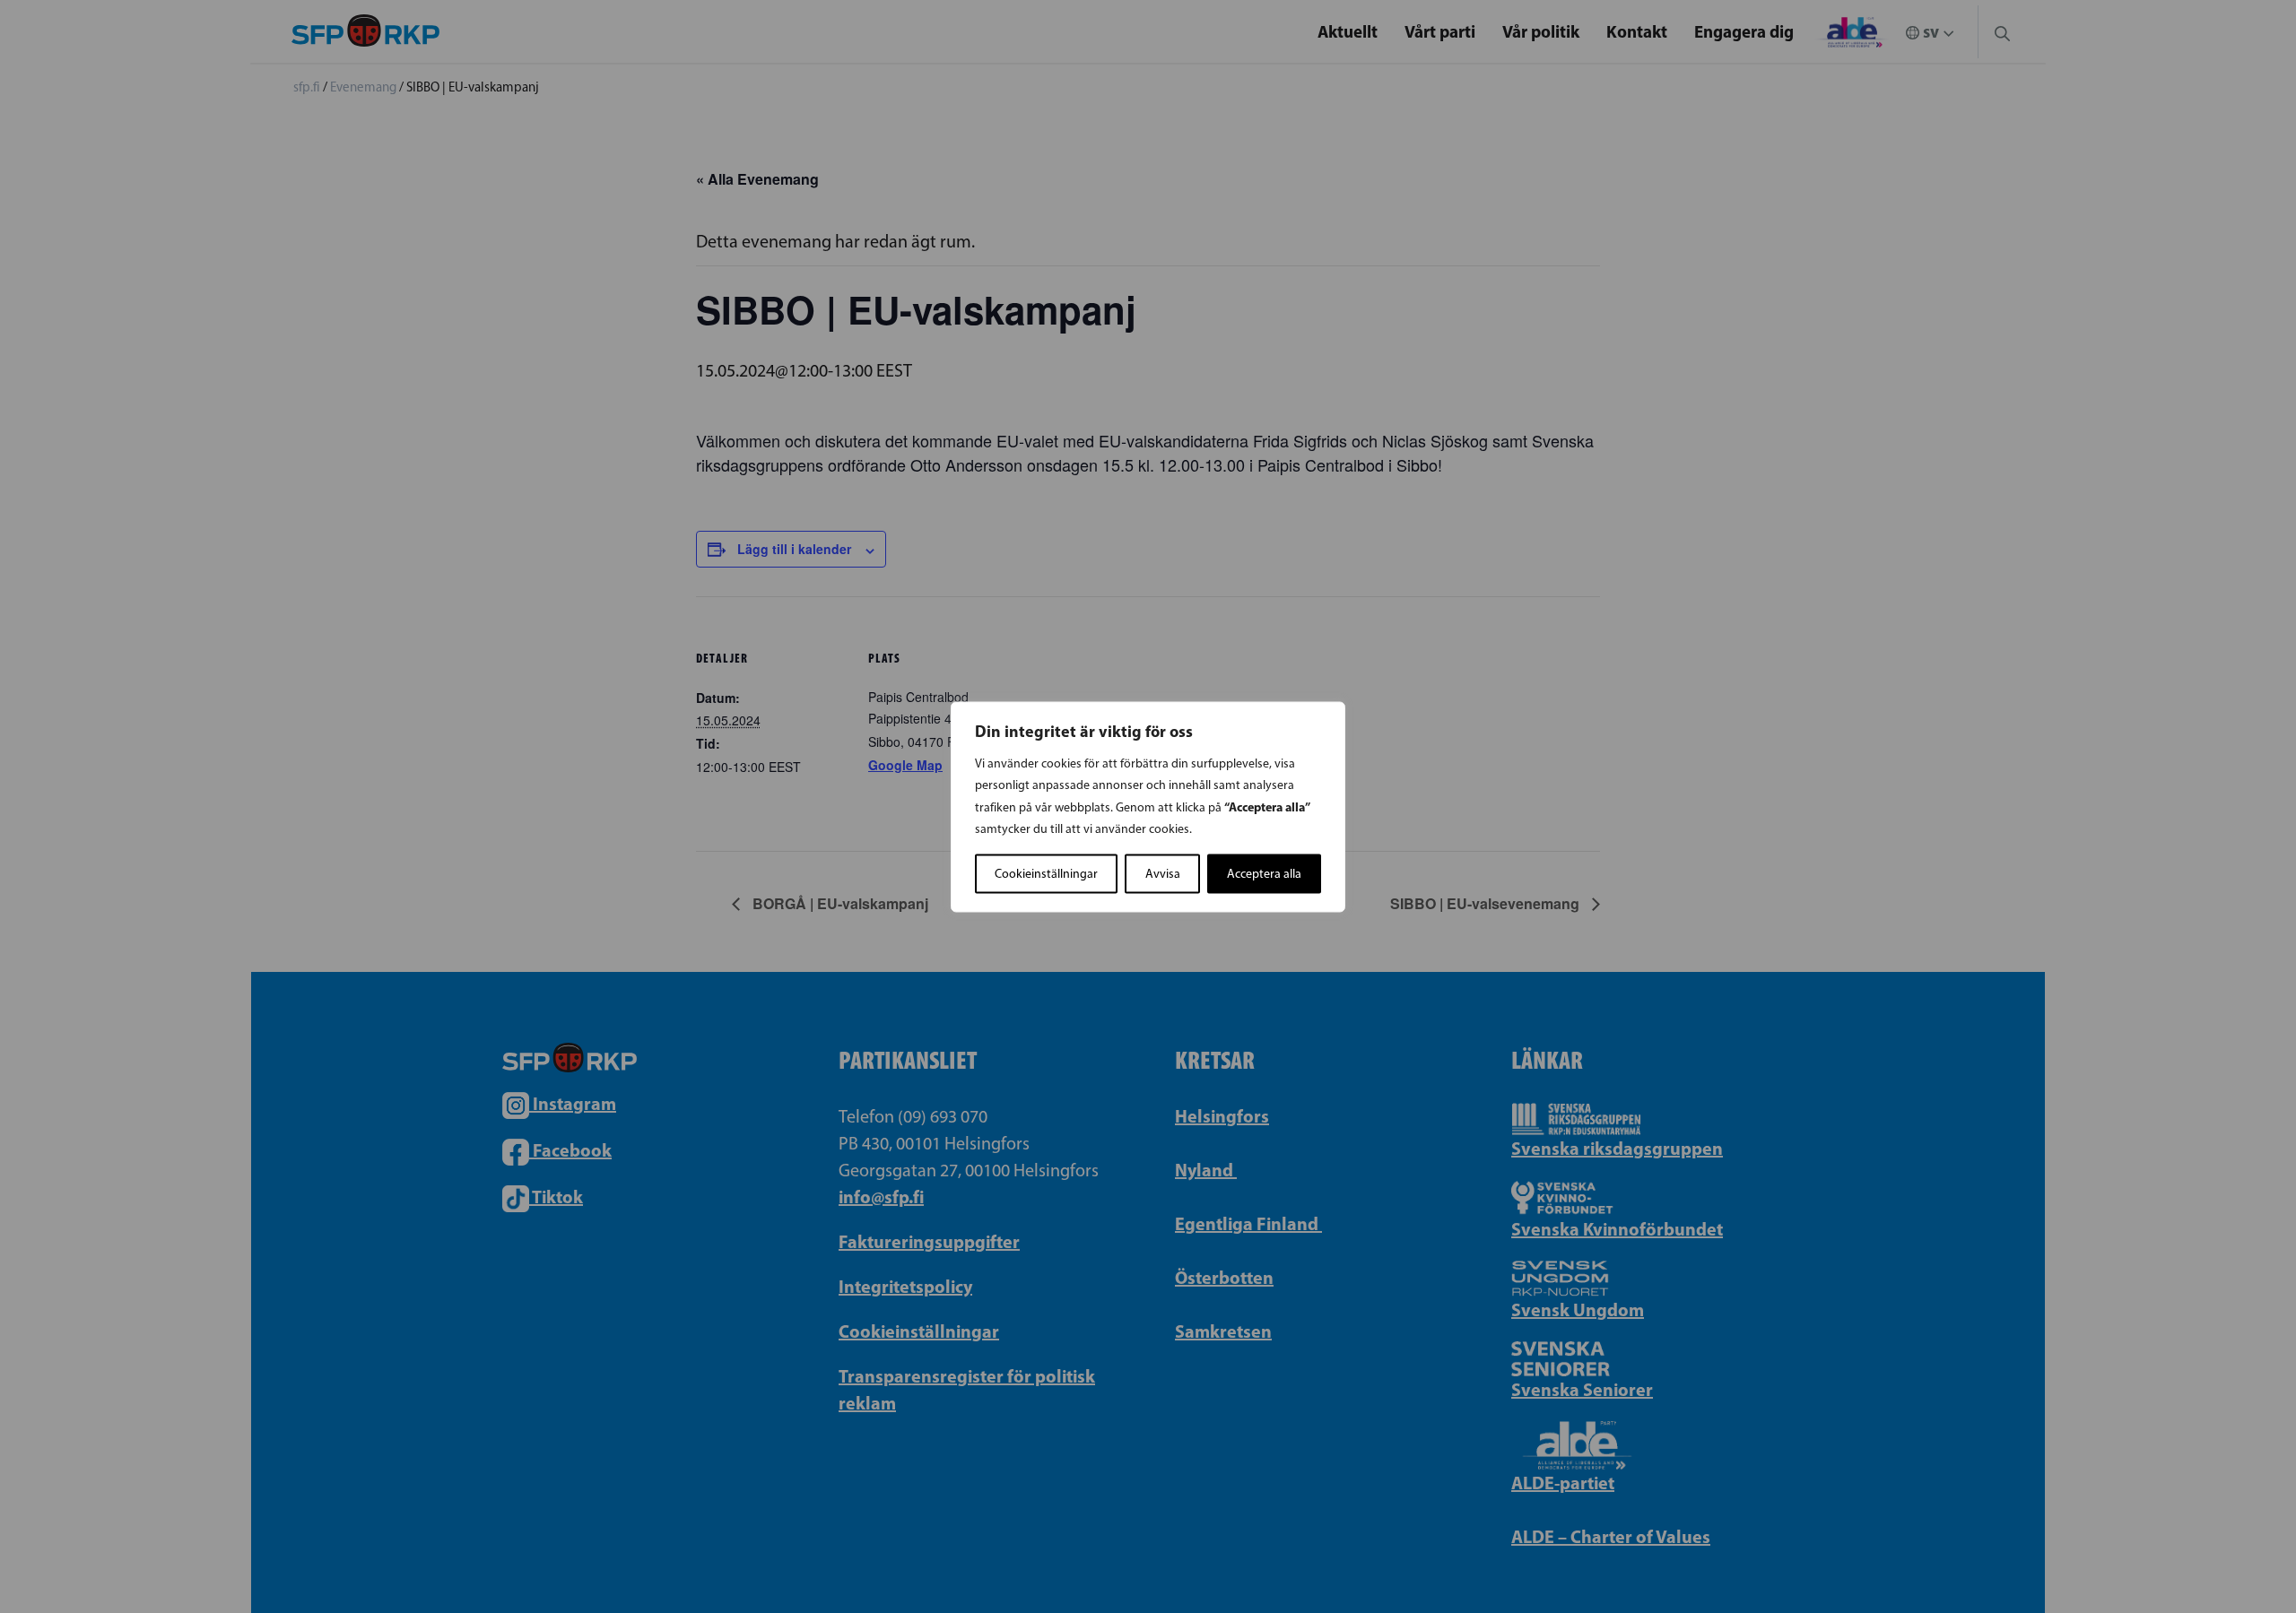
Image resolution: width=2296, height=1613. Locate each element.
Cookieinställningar (1046, 873)
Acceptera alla (1264, 873)
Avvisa (1163, 873)
